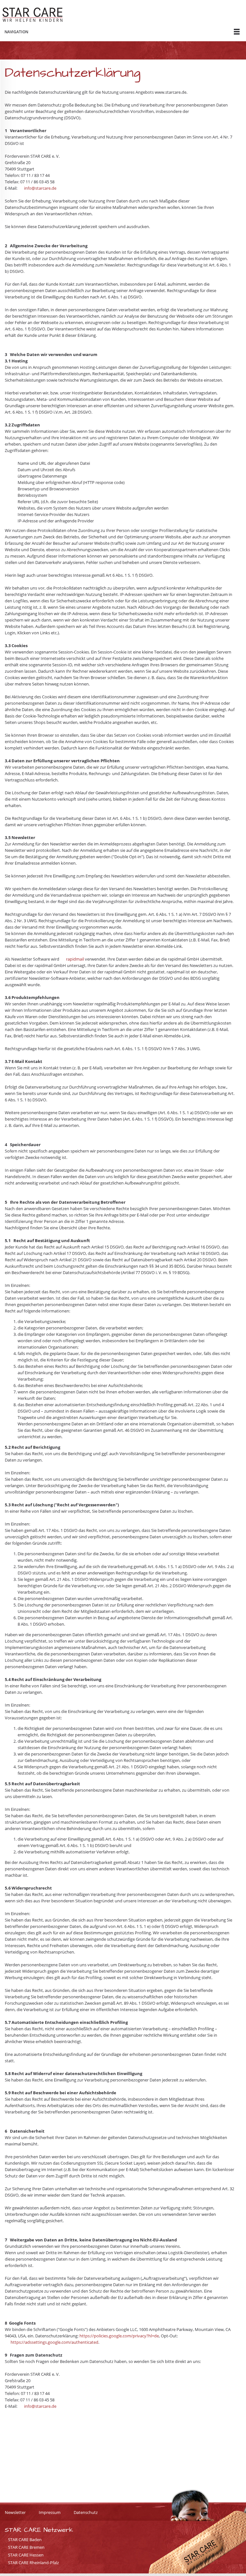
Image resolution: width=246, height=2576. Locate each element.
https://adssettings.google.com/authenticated (54, 2342)
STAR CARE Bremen (26, 2547)
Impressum (50, 2512)
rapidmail (75, 959)
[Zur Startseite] (33, 15)
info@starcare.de (40, 188)
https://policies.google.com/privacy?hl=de (119, 2336)
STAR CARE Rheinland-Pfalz (33, 2563)
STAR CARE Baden (25, 2540)
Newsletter (15, 2512)
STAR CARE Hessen (26, 2555)
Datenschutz (86, 2512)
